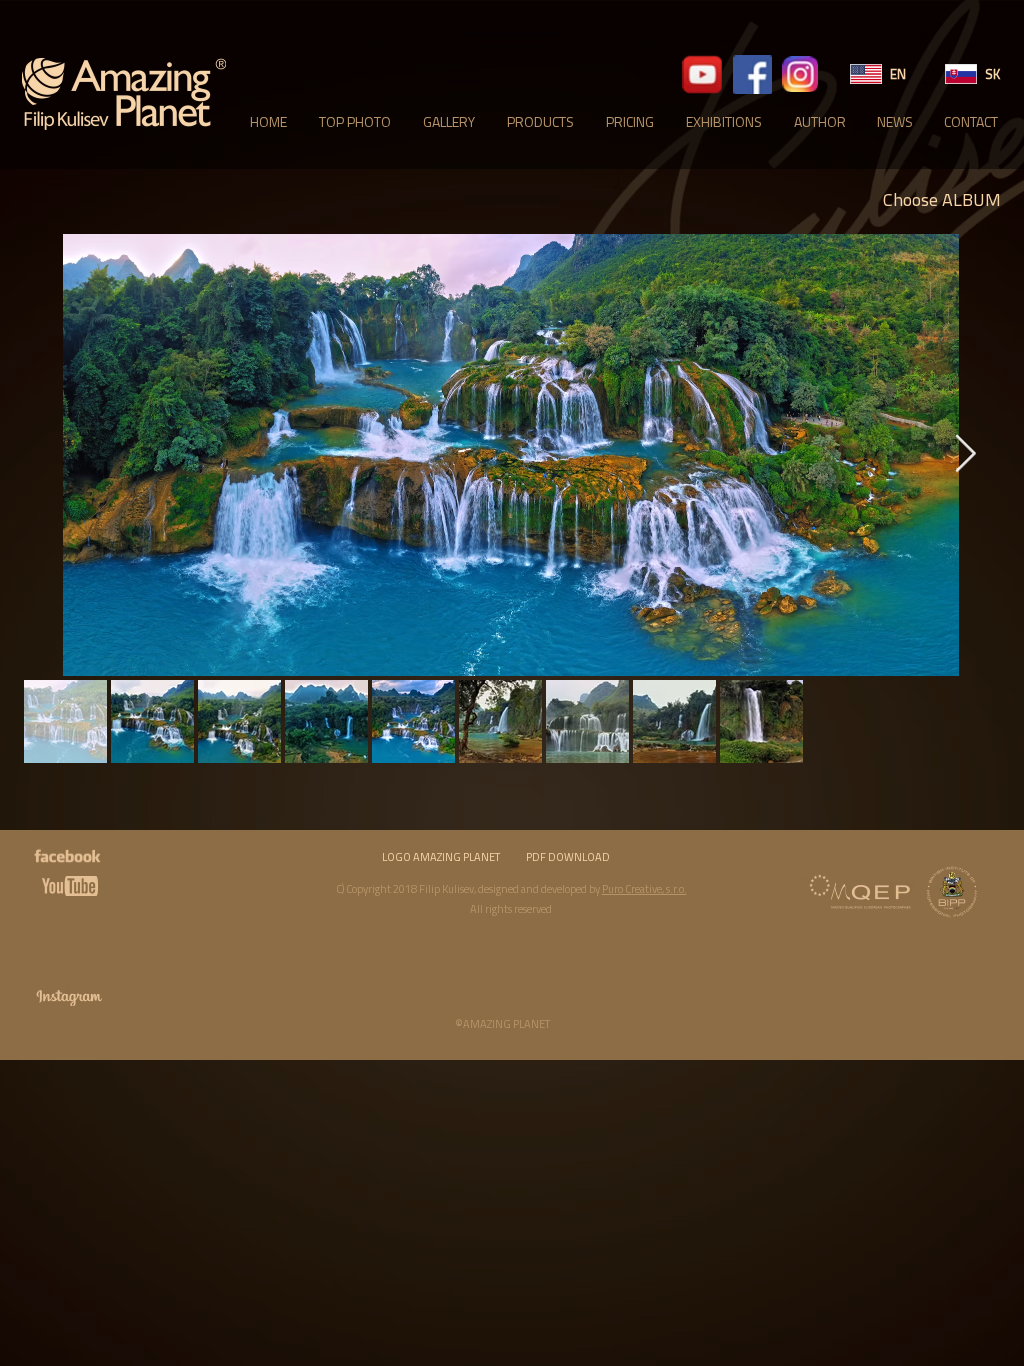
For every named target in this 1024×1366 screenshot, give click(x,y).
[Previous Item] (57, 455)
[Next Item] (965, 455)
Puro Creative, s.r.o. (644, 889)
